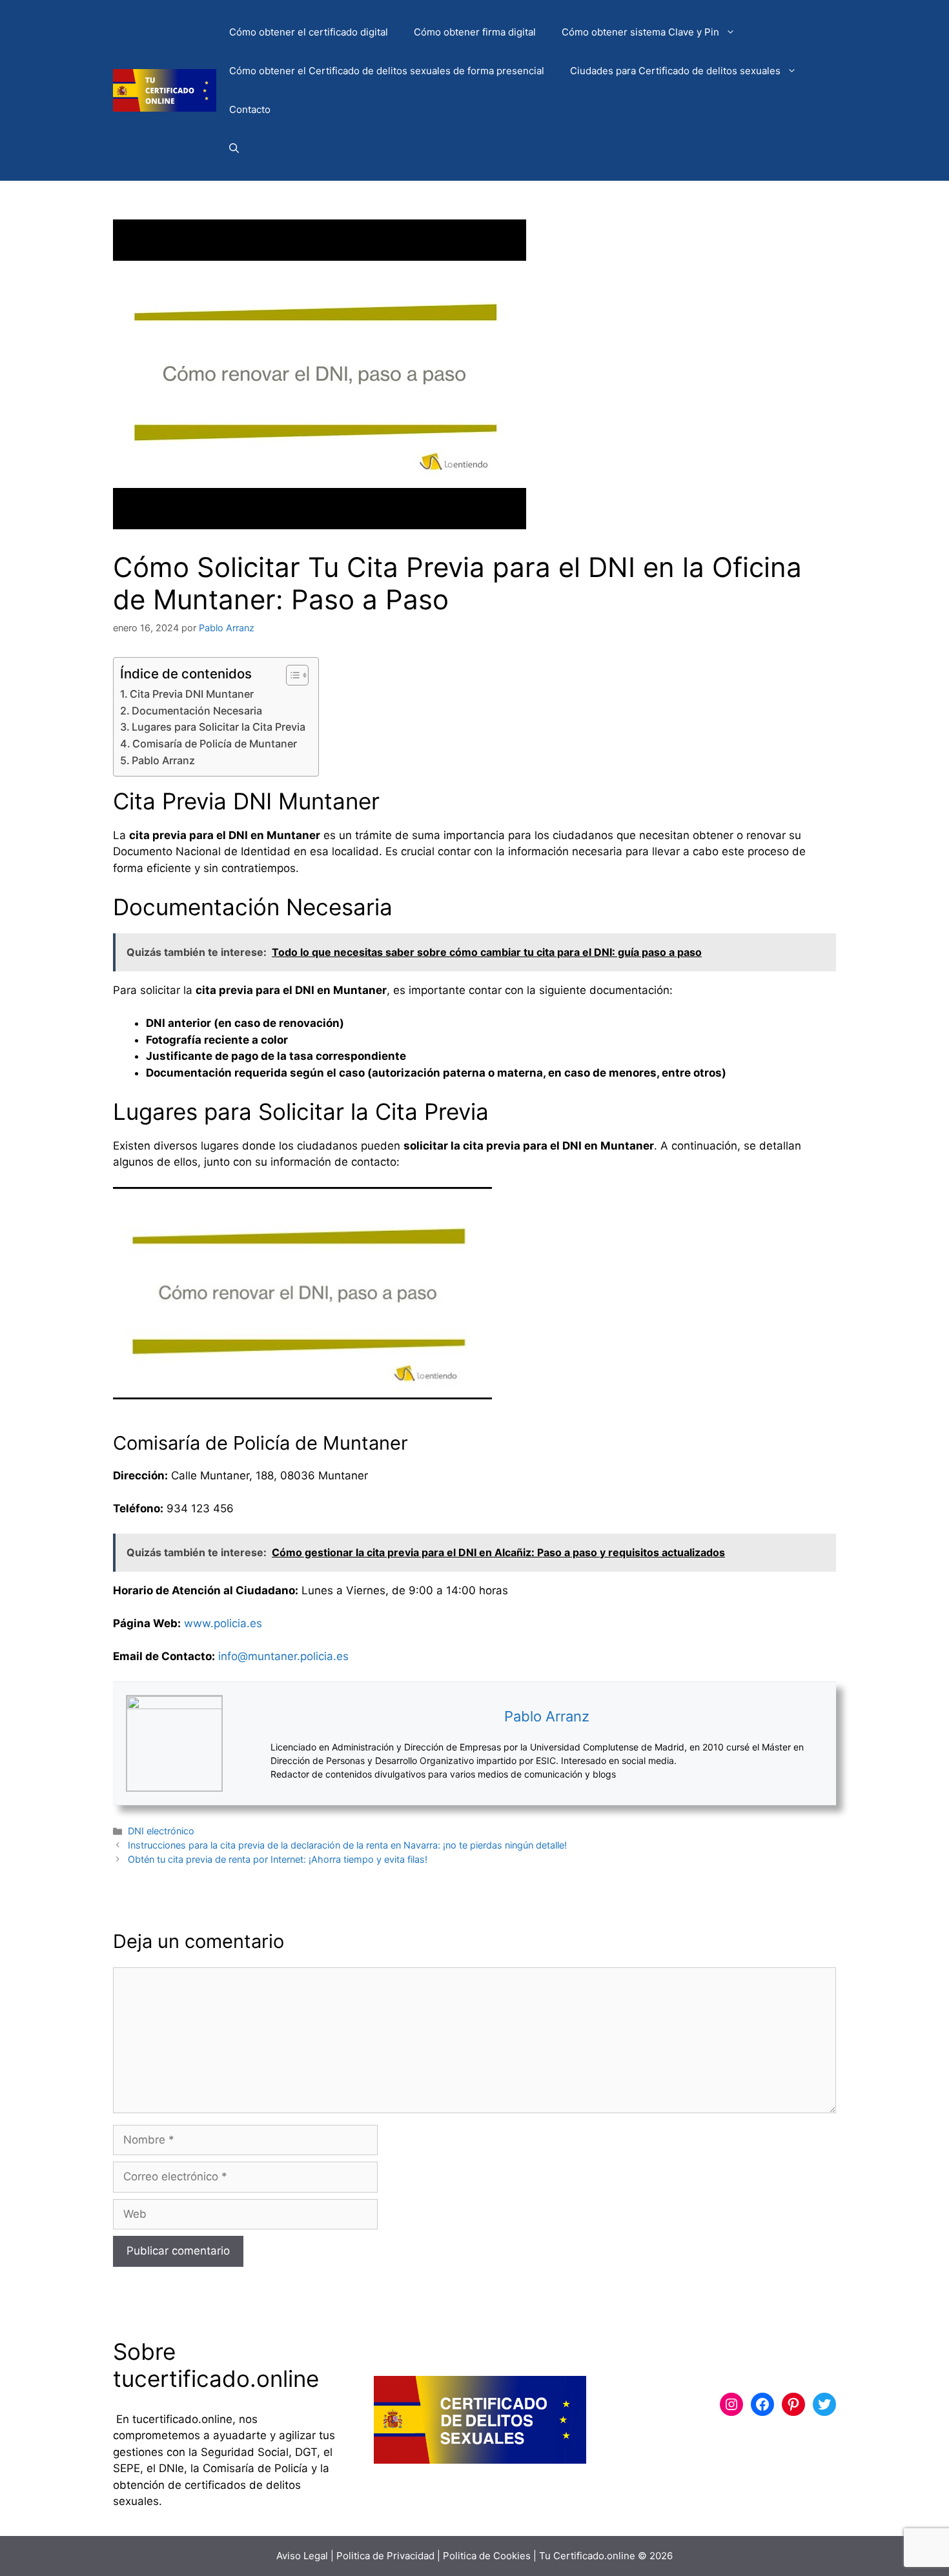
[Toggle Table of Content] (291, 675)
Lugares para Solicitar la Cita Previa (219, 727)
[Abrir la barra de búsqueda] (234, 148)
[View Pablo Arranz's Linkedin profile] (247, 1743)
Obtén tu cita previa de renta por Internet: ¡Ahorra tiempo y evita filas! (278, 1859)
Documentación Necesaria (197, 711)
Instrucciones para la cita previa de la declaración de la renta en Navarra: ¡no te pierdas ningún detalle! (347, 1845)
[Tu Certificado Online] (165, 90)
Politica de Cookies (487, 2556)
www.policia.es (223, 1623)
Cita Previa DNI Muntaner (192, 694)
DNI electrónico (161, 1831)
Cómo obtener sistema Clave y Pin (640, 32)
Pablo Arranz (163, 760)
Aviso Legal (302, 2556)
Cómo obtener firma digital (475, 32)
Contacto (250, 109)
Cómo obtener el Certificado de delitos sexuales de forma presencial (387, 71)
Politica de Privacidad (385, 2556)
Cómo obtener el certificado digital (309, 32)
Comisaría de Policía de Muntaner (215, 744)
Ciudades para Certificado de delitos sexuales (675, 71)
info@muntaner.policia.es (283, 1656)
